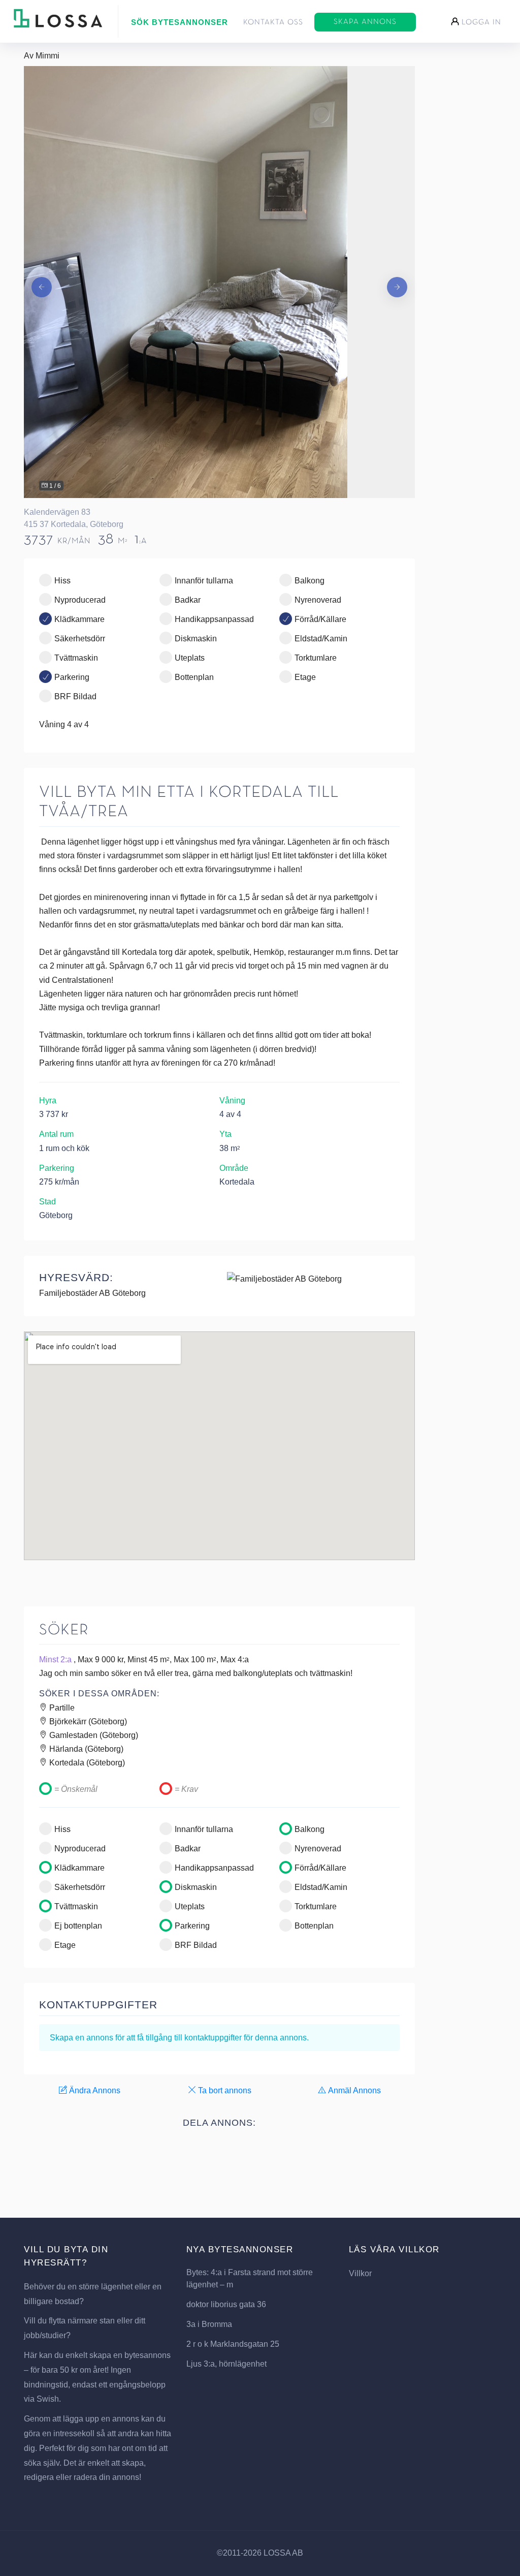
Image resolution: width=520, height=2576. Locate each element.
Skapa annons (365, 22)
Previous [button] (42, 282)
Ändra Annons (94, 2090)
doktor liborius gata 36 (226, 2304)
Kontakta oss (273, 22)
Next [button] (397, 282)
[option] (219, 282)
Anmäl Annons (353, 2090)
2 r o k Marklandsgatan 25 (233, 2344)
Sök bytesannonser (180, 22)
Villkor (360, 2273)
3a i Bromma (209, 2324)
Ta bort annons (224, 2090)
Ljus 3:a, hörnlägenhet (226, 2364)
